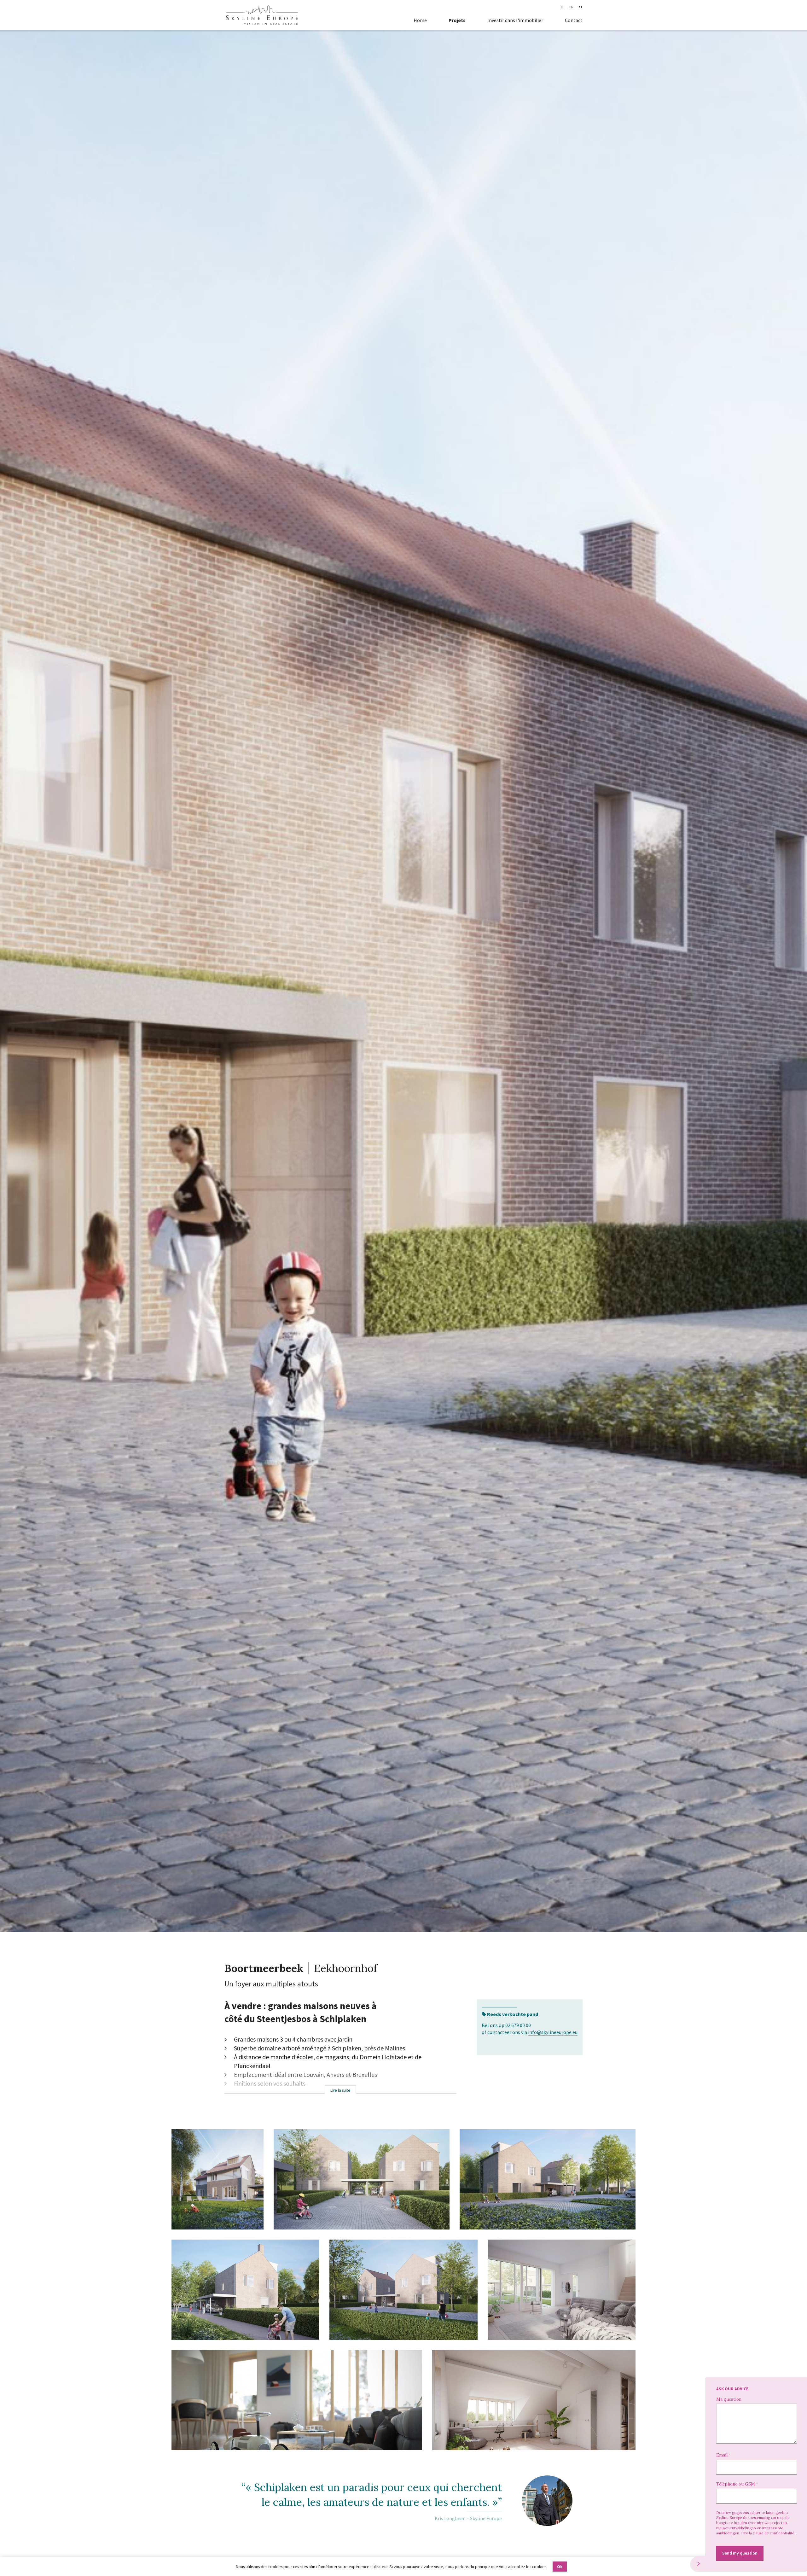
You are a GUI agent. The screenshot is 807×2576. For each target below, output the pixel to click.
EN (571, 7)
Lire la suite (340, 2090)
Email (722, 2455)
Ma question (729, 2399)
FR (581, 7)
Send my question (740, 2553)
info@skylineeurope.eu (553, 2032)
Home (420, 20)
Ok (560, 2567)
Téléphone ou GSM (736, 2484)
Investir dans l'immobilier (515, 20)
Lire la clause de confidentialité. (768, 2533)
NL (562, 7)
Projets (457, 20)
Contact (574, 20)
